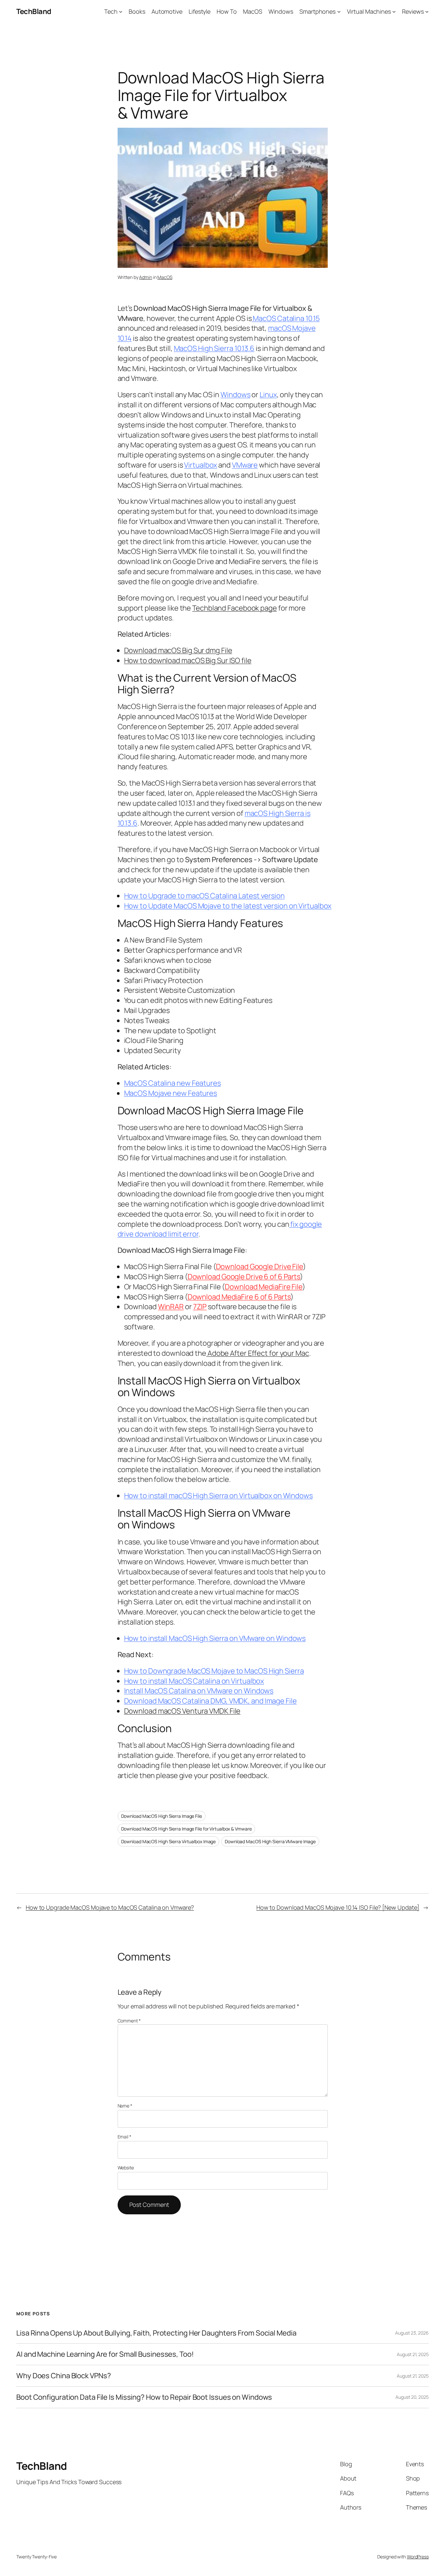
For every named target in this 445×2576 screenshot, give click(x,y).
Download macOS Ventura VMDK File (182, 1711)
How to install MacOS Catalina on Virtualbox (194, 1681)
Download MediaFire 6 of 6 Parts (239, 1297)
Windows (235, 395)
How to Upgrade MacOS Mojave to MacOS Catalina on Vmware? (110, 1907)
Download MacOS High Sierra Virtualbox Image (169, 1841)
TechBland (34, 11)
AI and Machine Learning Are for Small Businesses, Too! (105, 2354)
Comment (129, 2021)
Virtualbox (201, 465)
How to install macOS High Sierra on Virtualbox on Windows (218, 1496)
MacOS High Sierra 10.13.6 (214, 348)
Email (124, 2137)
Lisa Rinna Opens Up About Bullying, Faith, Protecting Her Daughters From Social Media (156, 2333)
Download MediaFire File (264, 1287)
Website (126, 2168)
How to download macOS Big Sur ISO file (188, 660)
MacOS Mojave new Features (171, 1093)
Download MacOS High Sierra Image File (162, 1816)
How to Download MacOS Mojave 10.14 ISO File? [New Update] (338, 1907)
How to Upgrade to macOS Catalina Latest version (204, 896)
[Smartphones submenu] (339, 12)
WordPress (418, 2557)
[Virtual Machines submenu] (394, 12)
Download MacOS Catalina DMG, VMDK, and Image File (210, 1701)
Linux (268, 395)
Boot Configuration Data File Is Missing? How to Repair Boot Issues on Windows (144, 2397)
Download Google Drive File (259, 1266)
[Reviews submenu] (427, 12)
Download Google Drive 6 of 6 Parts (244, 1277)
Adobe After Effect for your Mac (258, 1353)
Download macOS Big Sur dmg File (178, 650)
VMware (245, 465)
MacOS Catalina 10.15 (286, 318)
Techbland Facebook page (235, 608)
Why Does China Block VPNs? (64, 2376)
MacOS (165, 277)
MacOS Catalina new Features (172, 1083)
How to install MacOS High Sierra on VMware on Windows (215, 1638)
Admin (146, 277)
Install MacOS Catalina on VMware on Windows (199, 1691)
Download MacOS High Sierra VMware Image (270, 1841)
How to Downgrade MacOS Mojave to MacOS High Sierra (214, 1671)
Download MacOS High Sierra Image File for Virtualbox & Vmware (187, 1829)
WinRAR (171, 1307)
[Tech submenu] (121, 12)
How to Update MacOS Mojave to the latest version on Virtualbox (228, 906)
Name (125, 2106)
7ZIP (200, 1307)
